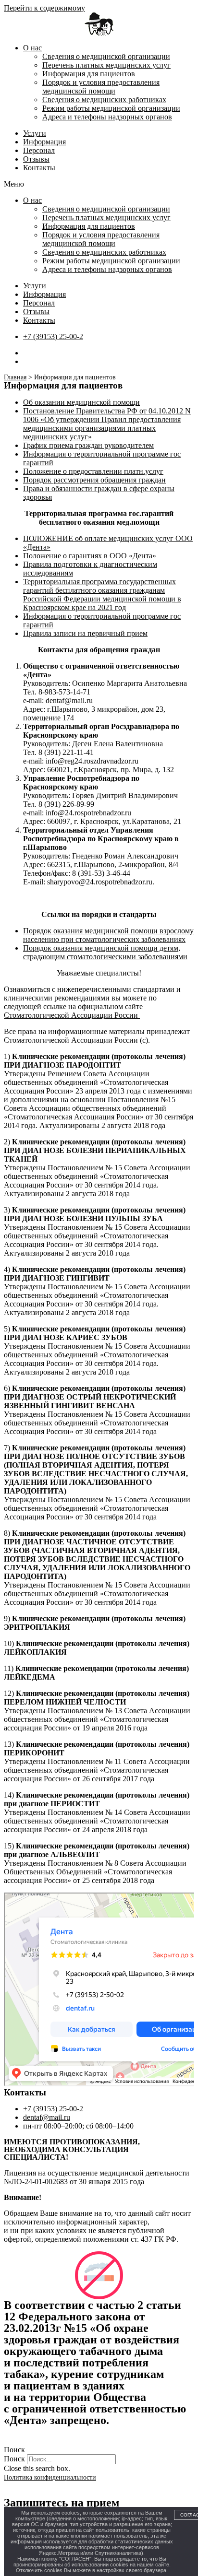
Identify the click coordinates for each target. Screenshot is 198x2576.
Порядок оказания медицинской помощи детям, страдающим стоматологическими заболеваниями (105, 952)
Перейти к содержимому (44, 8)
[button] (99, 184)
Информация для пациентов (89, 74)
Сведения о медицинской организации (106, 56)
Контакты (39, 168)
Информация (44, 142)
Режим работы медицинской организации (111, 108)
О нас (32, 48)
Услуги (35, 133)
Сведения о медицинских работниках (104, 100)
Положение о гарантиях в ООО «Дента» (90, 556)
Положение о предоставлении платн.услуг (93, 471)
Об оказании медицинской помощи (81, 402)
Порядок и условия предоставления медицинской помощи (101, 87)
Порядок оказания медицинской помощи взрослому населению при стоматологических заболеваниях (108, 935)
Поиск (14, 2459)
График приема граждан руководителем (88, 445)
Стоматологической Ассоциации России (72, 1015)
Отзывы (36, 159)
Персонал (39, 150)
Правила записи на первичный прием (85, 633)
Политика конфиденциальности (50, 2477)
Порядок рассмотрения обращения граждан (94, 480)
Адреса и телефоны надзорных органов (107, 117)
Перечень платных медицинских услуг (106, 65)
